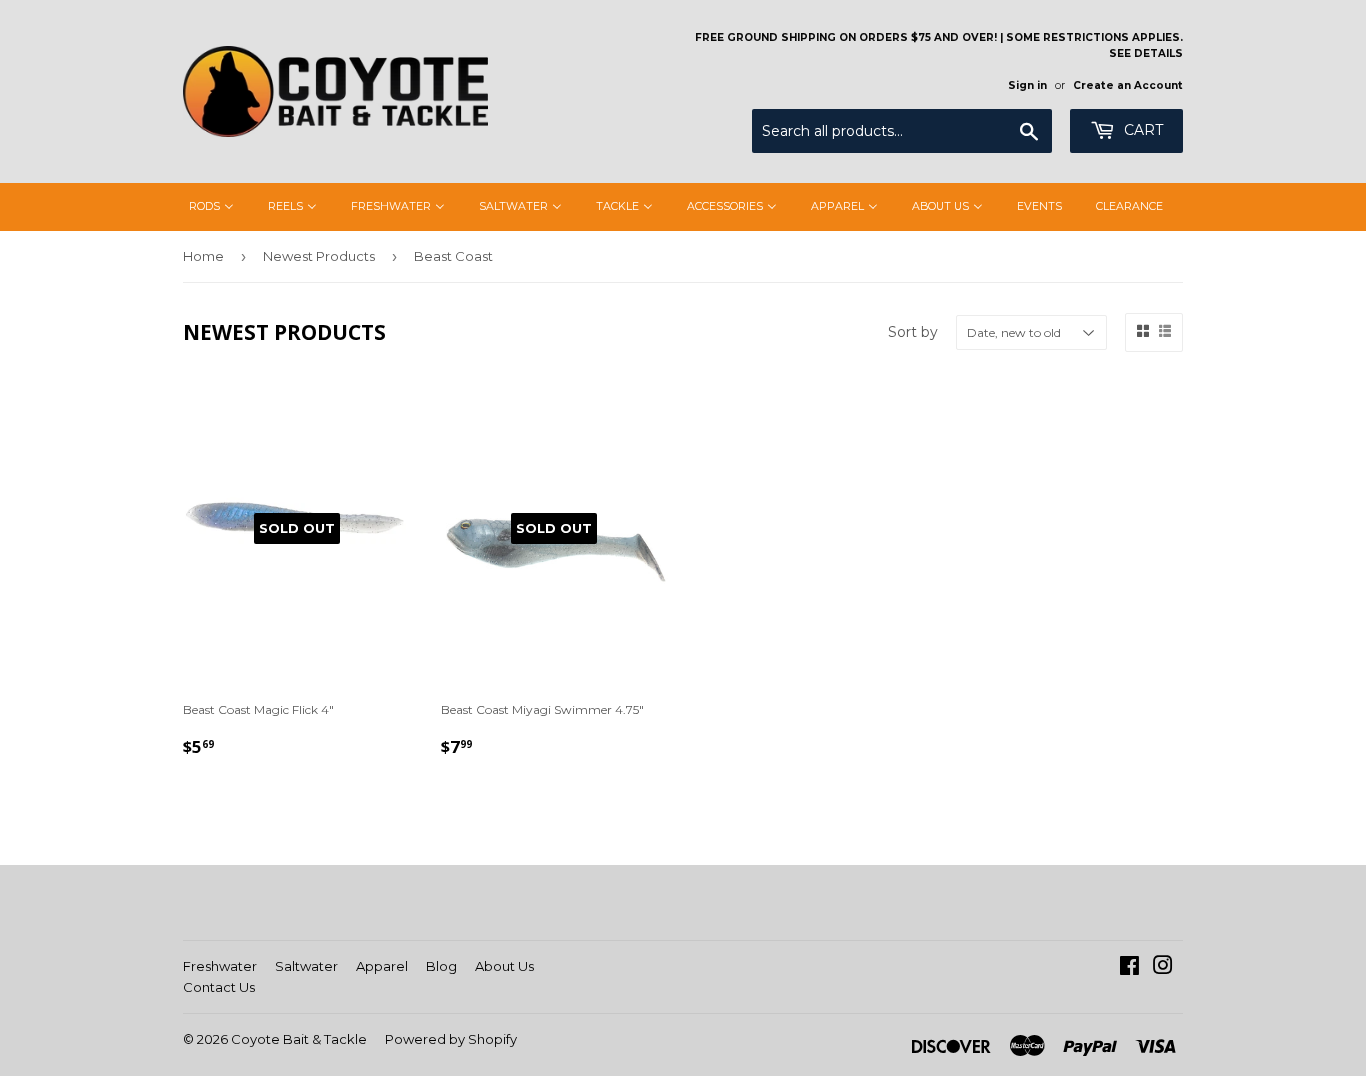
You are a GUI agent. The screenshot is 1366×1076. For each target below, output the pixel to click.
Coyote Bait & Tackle (299, 1039)
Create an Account (1128, 85)
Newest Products (319, 256)
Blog (441, 966)
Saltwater (306, 966)
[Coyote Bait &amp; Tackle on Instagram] (1163, 968)
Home (203, 256)
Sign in (1027, 85)
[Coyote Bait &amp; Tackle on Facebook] (1129, 968)
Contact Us (219, 987)
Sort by (913, 332)
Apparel (382, 966)
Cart (1141, 130)
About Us (504, 966)
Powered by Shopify (451, 1039)
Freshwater (220, 966)
